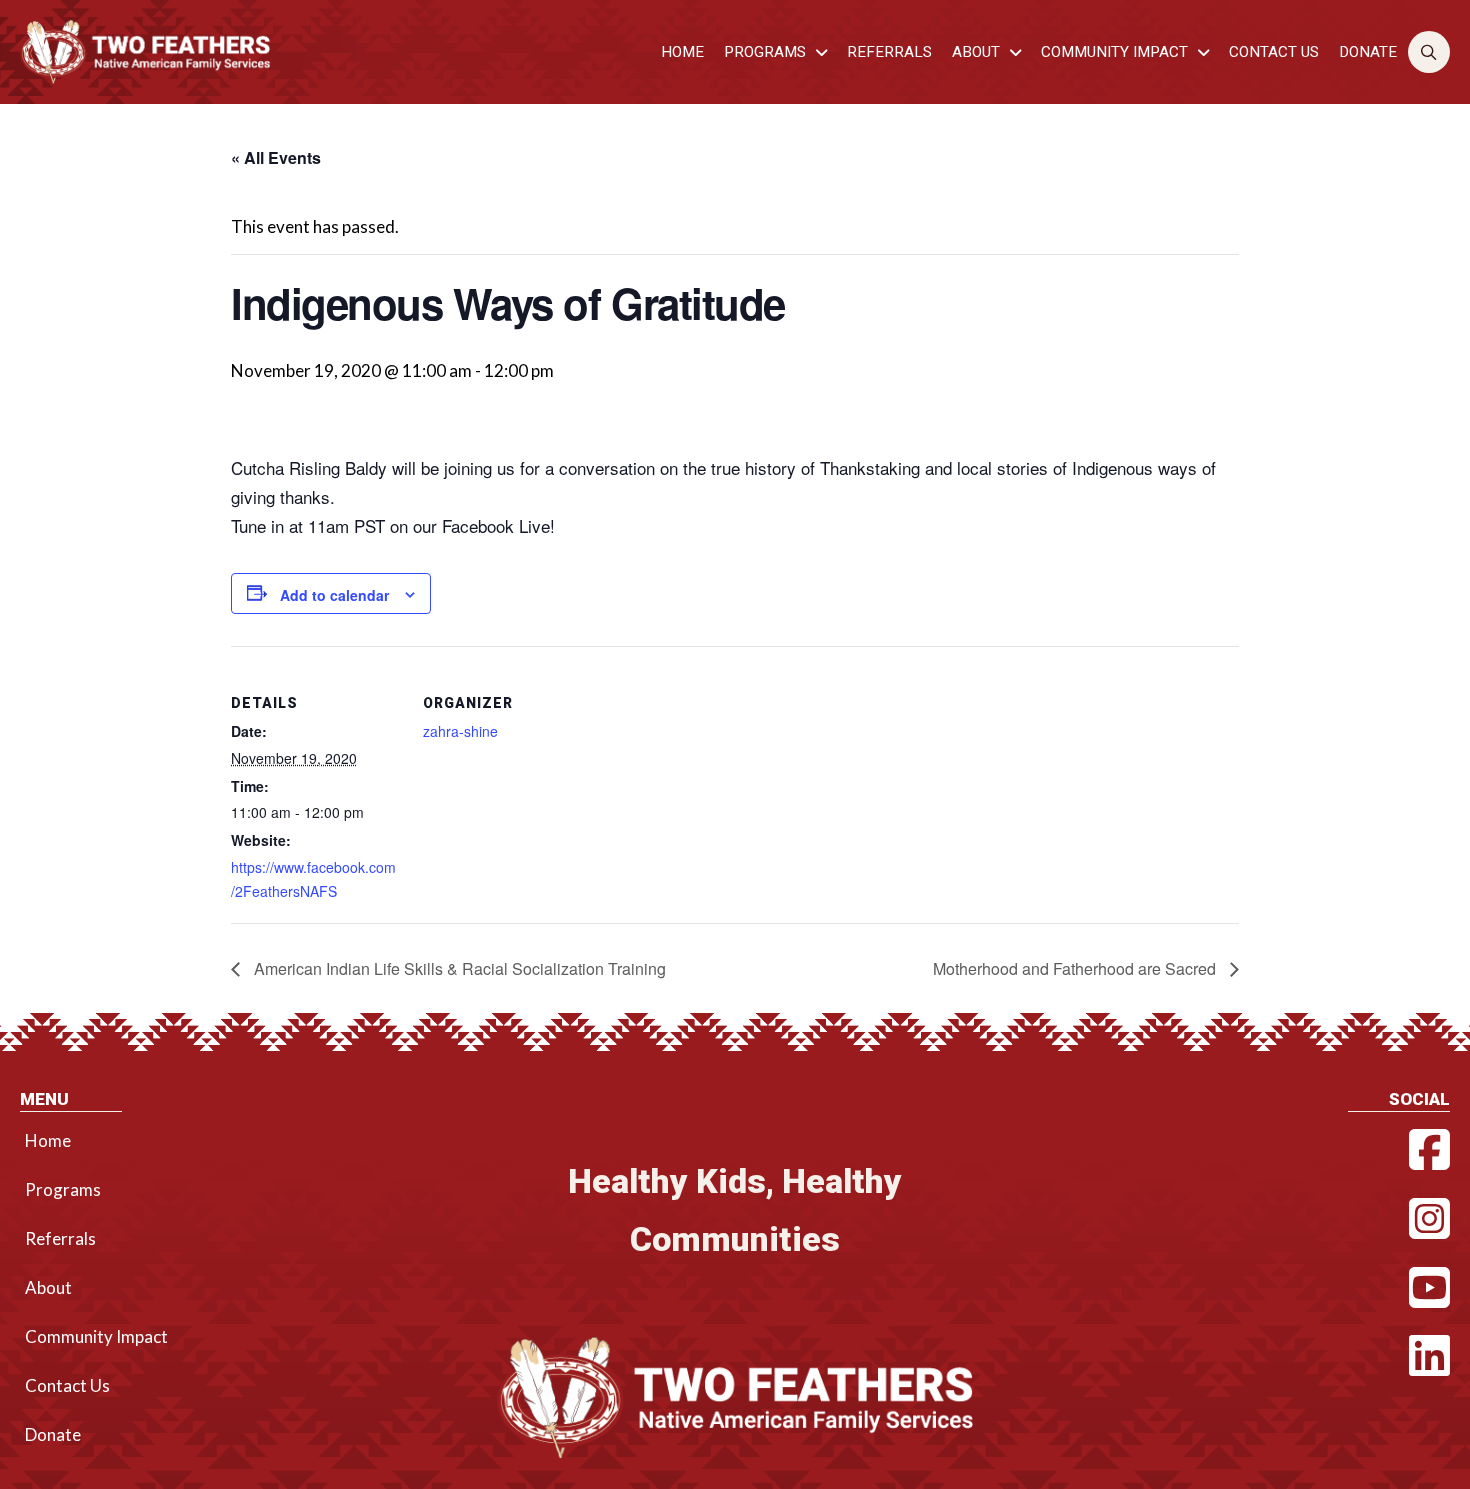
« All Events (276, 157)
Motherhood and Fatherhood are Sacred (1076, 968)
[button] (1429, 52)
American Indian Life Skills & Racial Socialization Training (458, 968)
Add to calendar (334, 595)
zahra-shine (460, 731)
